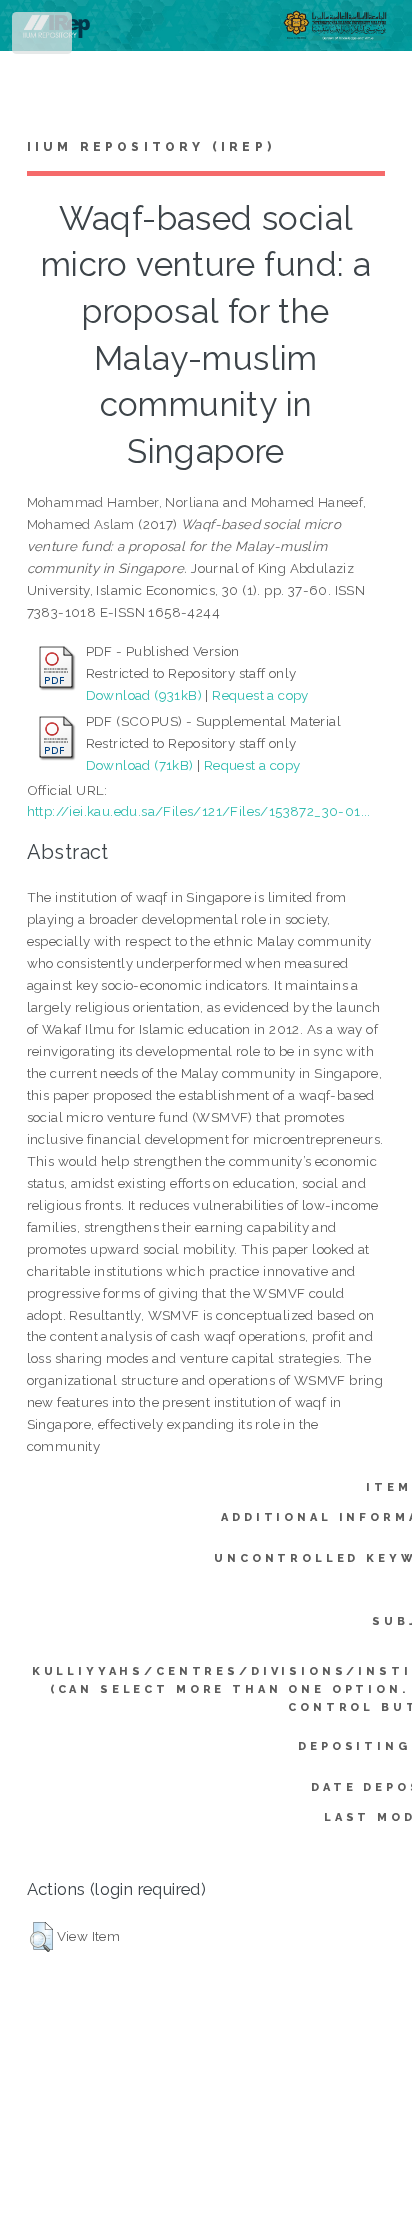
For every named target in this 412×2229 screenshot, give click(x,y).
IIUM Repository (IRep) (151, 147)
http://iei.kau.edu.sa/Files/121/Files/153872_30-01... (199, 811)
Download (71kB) (140, 765)
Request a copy (260, 695)
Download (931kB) (144, 695)
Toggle (43, 37)
